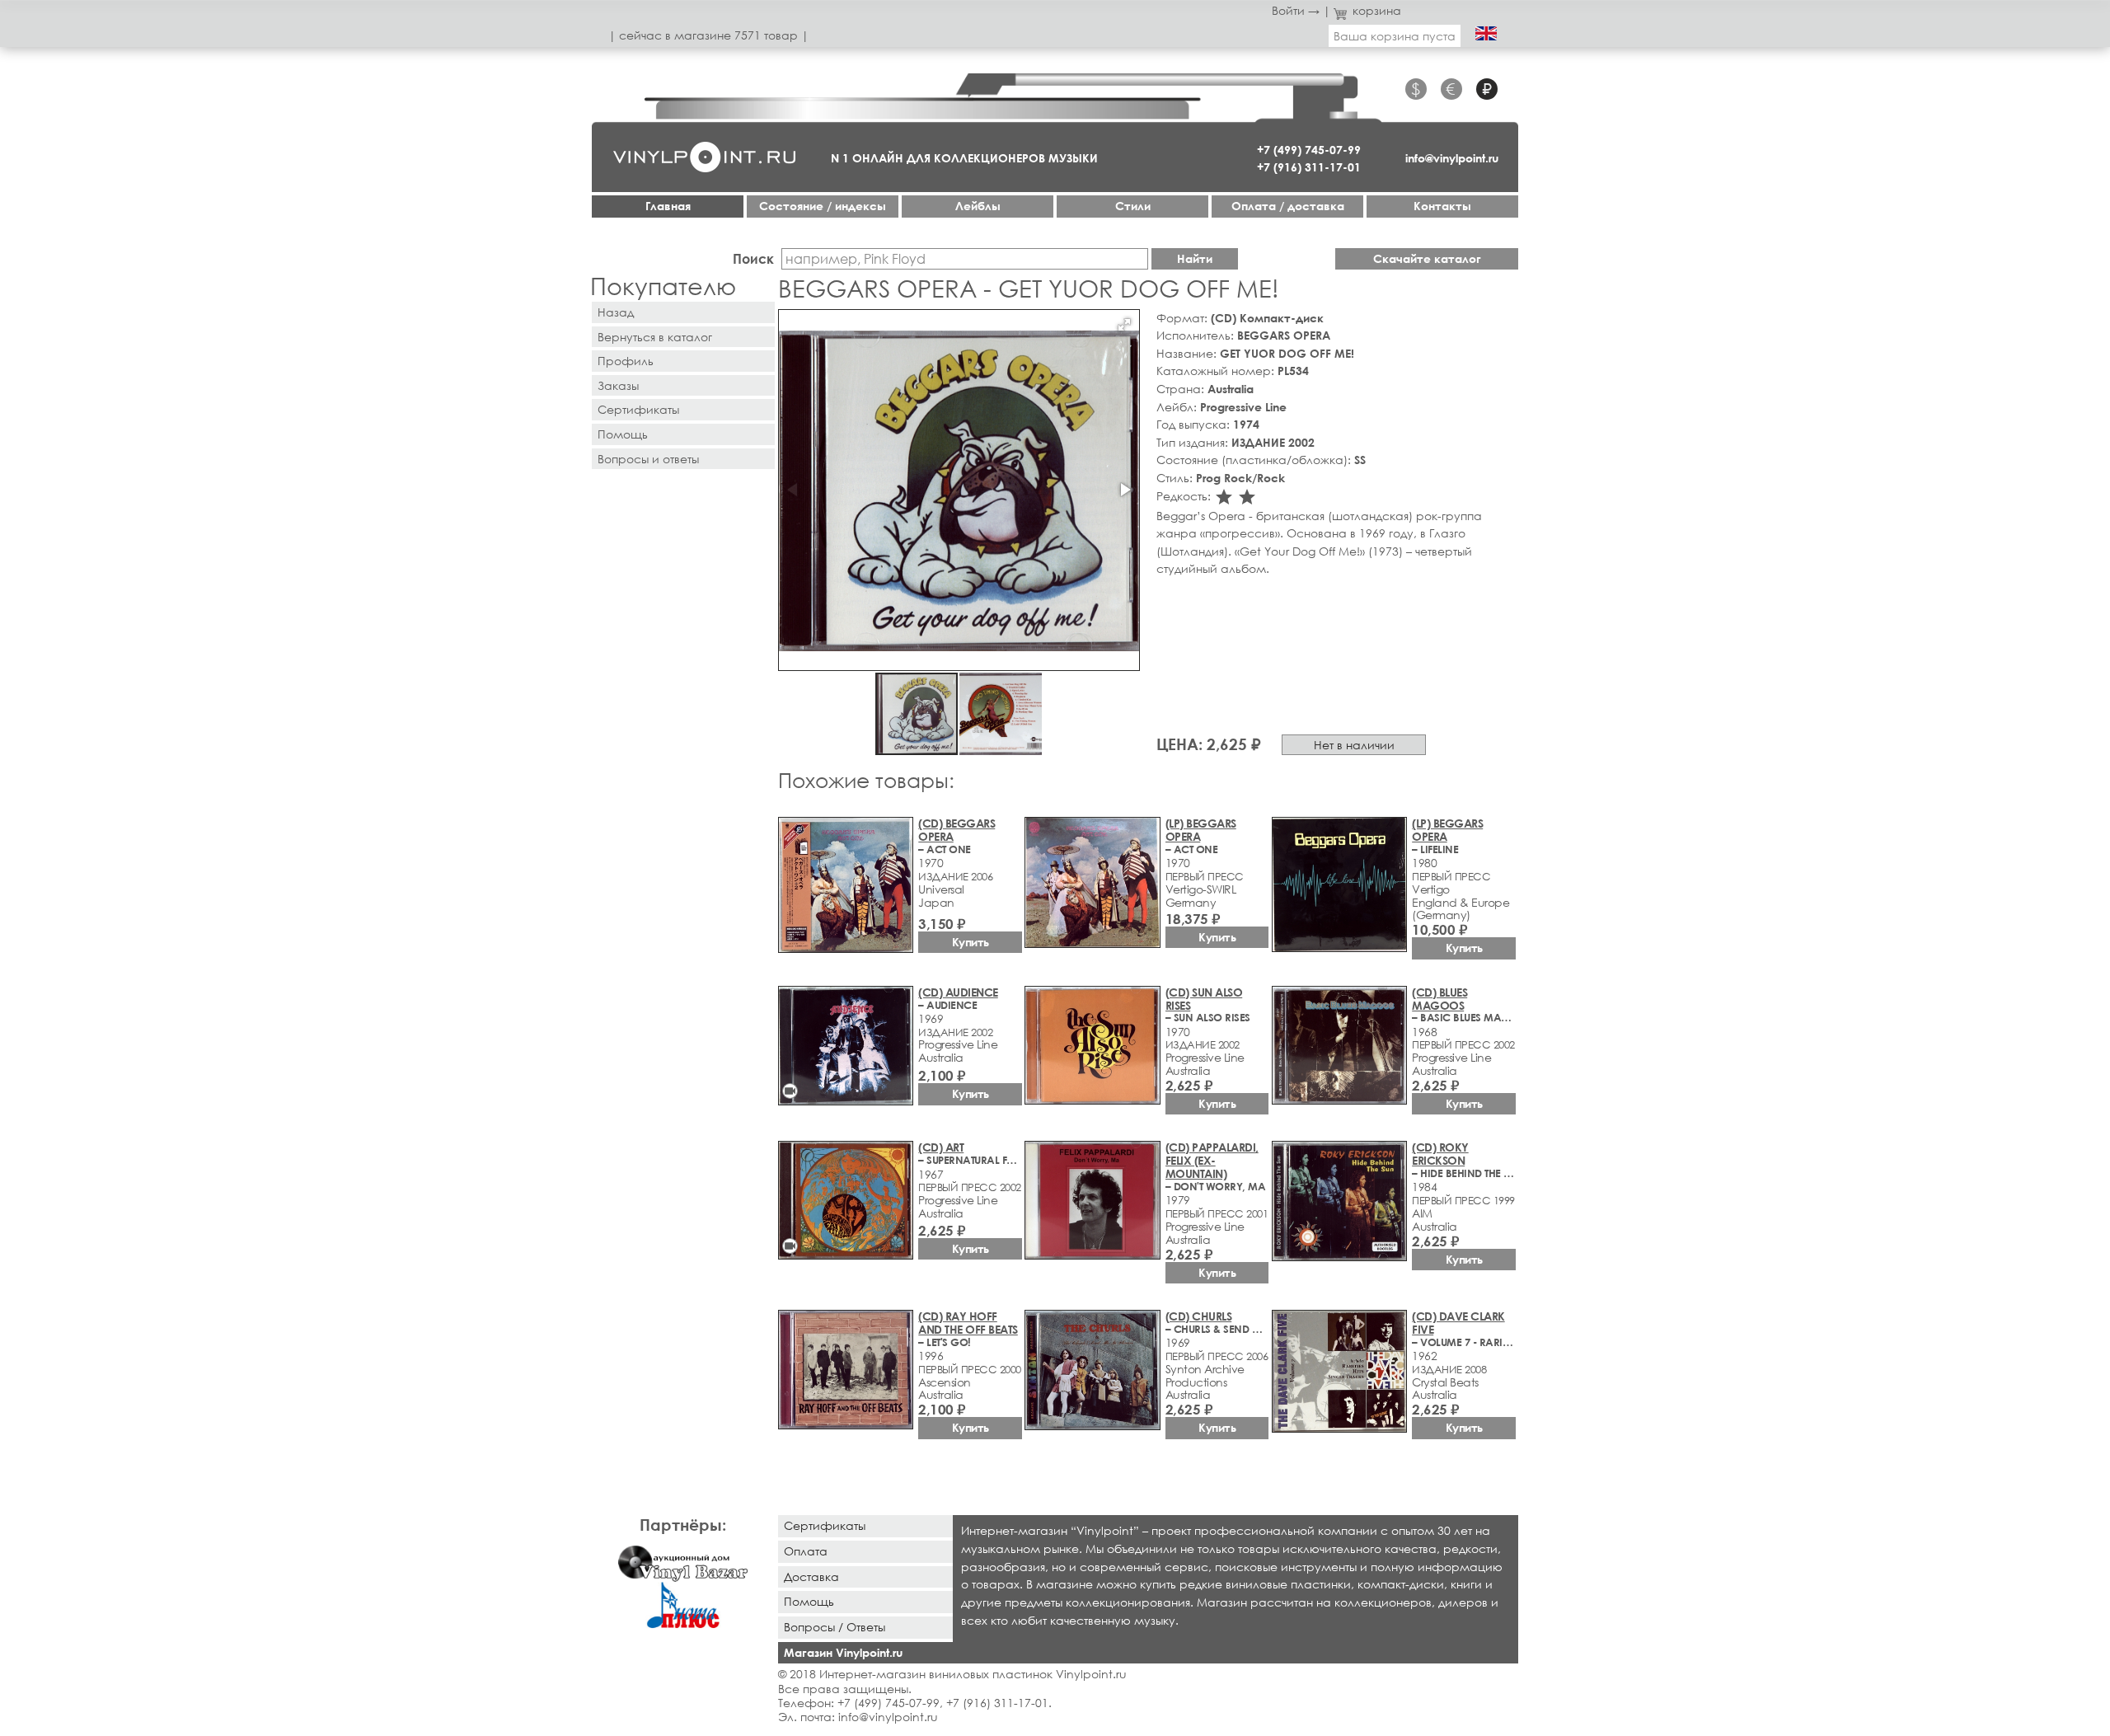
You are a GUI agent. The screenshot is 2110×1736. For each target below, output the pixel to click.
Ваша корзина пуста (1395, 36)
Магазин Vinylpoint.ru (843, 1652)
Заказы (618, 385)
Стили (1133, 206)
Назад (616, 312)
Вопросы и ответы (648, 459)
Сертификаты (638, 409)
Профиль (626, 361)
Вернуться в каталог (655, 337)
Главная (668, 206)
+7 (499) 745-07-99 (1309, 150)
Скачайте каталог (1427, 258)
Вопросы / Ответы (835, 1627)
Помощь (623, 434)
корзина (1377, 10)
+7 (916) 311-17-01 (1309, 167)
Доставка (811, 1576)
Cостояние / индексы (823, 206)
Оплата (806, 1551)
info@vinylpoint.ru (1452, 158)
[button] (1124, 325)
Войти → (1296, 10)
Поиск (753, 258)
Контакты (1442, 206)
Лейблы (978, 206)
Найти (1195, 258)
